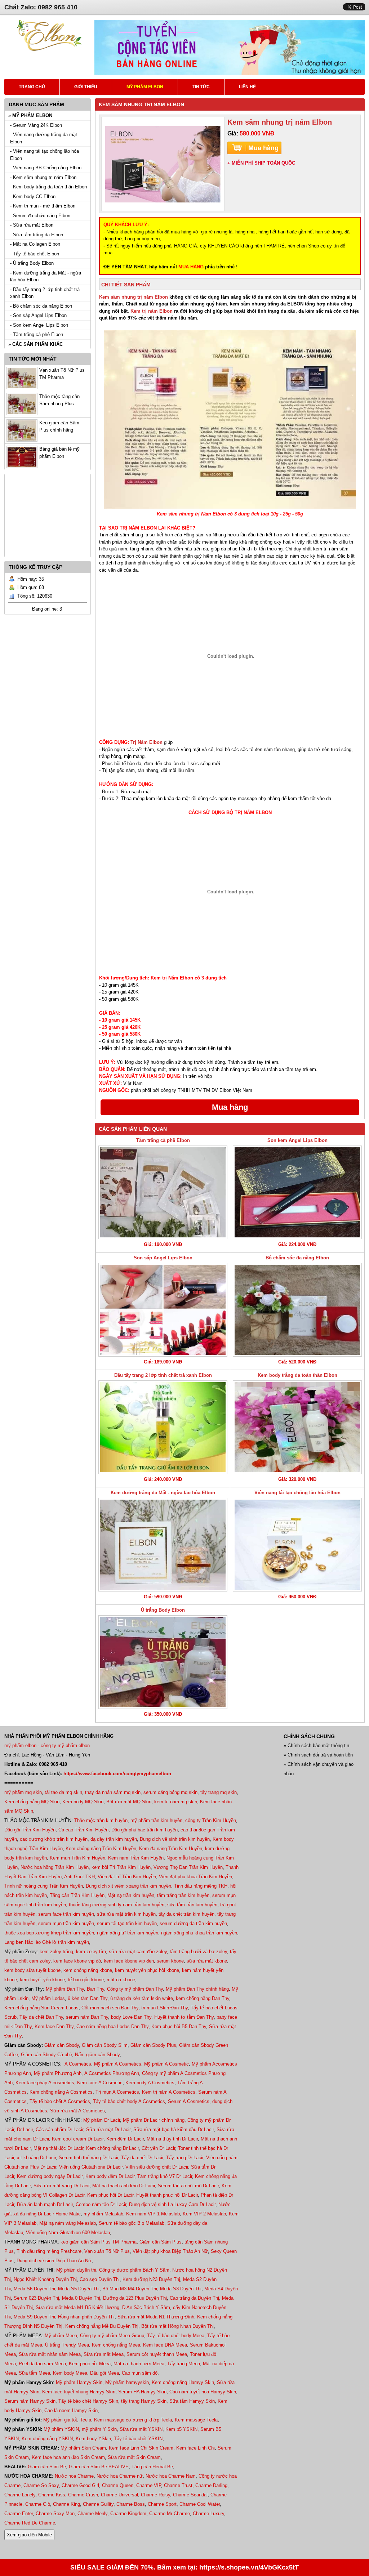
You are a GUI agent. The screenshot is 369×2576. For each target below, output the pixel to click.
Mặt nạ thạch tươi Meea (139, 2364)
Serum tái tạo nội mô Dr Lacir (188, 2186)
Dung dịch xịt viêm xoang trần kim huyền (128, 1886)
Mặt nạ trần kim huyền (131, 1895)
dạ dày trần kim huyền (114, 1839)
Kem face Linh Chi (195, 2448)
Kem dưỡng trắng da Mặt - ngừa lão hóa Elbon (163, 1493)
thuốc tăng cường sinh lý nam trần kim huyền (117, 1905)
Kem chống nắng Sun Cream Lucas (41, 2008)
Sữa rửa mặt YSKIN (141, 2429)
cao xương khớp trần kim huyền (54, 1839)
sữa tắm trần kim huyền (192, 1905)
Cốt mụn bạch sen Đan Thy (110, 2008)
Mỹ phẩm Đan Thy (65, 1989)
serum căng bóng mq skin (170, 1792)
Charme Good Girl (80, 2485)
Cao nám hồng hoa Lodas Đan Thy (112, 2026)
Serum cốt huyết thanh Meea (157, 2354)
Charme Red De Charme (30, 2523)
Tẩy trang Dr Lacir (185, 2158)
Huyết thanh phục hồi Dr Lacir (167, 2195)
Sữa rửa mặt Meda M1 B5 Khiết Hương (77, 2307)
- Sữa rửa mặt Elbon (32, 225)
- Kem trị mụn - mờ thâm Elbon (43, 206)
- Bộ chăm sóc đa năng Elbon (41, 306)
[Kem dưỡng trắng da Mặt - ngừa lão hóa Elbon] (163, 1545)
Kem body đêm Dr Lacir (110, 2176)
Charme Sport (162, 2504)
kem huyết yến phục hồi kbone (147, 1970)
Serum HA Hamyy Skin (142, 2392)
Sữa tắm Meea (34, 2373)
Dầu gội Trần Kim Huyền (30, 1830)
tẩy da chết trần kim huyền (186, 1914)
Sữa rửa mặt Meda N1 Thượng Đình (156, 2317)
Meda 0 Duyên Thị (81, 2298)
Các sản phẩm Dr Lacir (59, 2129)
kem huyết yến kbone (42, 1980)
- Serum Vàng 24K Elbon (36, 125)
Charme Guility (98, 2504)
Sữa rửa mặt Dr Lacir (108, 2129)
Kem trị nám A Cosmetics (169, 2092)
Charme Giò (38, 2504)
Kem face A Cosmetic (100, 2083)
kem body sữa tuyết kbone (32, 1970)
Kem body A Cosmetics (150, 2083)
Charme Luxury (208, 2514)
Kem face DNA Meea (165, 2345)
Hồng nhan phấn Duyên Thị (86, 2317)
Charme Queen (118, 2485)
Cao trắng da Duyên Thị (194, 2298)
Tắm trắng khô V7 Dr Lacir (165, 2176)
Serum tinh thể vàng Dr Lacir (88, 2158)
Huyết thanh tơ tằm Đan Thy (184, 2017)
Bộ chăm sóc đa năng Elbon (297, 1258)
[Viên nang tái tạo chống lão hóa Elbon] (297, 1545)
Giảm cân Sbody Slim (105, 2045)
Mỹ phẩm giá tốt (60, 2420)
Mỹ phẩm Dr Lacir (102, 2120)
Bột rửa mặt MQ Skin (129, 1802)
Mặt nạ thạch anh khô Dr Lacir (124, 2186)
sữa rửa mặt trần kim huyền (126, 1914)
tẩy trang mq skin (219, 1792)
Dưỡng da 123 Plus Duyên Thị (135, 2298)
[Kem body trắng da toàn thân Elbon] (297, 1427)
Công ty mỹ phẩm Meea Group (112, 2336)
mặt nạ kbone (121, 1980)
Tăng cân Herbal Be (152, 2467)
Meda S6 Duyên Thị (34, 2289)
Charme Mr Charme (170, 2514)
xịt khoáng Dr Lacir (36, 2158)
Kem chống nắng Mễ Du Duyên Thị (102, 2326)
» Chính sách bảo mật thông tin (316, 1745)
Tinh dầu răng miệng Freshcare (49, 2251)
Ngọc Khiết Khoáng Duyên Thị (45, 2279)
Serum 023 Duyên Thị (36, 2298)
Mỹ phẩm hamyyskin (127, 2382)
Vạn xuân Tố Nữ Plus (107, 2251)
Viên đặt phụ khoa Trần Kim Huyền (195, 1877)
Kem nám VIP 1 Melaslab (153, 2214)
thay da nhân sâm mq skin (113, 1792)
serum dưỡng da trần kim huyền (193, 1923)
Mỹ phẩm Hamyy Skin (79, 2382)
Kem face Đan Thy (54, 2026)
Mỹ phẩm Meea (61, 2336)
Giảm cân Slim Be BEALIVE (99, 2467)
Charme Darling (211, 2485)
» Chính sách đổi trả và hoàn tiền (318, 1755)
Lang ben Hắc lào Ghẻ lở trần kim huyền (47, 1942)
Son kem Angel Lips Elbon (297, 1140)
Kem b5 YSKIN (181, 2429)
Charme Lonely (20, 2495)
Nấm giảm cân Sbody (97, 2055)
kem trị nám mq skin (176, 1802)
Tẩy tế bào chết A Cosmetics (60, 2101)
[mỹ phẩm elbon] (49, 49)
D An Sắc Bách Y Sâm (146, 2307)
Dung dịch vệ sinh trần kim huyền (175, 1839)
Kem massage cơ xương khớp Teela (133, 2420)
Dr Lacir (25, 2129)
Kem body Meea (70, 2373)
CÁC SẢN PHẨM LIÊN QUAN (133, 1129)
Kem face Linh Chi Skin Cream (141, 2448)
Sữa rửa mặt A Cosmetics (77, 2111)
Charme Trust (178, 2485)
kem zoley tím (91, 1952)
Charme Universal (119, 2495)
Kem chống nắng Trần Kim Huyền (101, 1849)
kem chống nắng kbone (88, 1970)
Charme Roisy (155, 2495)
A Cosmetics (78, 2064)
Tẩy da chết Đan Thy (41, 2017)
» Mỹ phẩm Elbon (30, 115)
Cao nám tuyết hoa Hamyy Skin (203, 2392)
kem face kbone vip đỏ (77, 1961)
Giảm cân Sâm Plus (161, 2242)
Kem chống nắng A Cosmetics (61, 2092)
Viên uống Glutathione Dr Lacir (91, 2167)
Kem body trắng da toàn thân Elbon (297, 1375)
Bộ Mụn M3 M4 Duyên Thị (130, 2289)
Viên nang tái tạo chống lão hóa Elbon (297, 1493)
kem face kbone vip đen (129, 1961)
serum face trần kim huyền (66, 1914)
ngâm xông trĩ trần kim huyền (128, 1933)
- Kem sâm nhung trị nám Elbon (43, 177)
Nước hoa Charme (74, 2476)
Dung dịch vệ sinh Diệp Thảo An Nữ (54, 2261)
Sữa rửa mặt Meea (104, 2354)
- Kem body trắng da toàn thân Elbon (48, 187)
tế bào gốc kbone (86, 1980)
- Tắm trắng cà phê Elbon (37, 334)
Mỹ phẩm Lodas (48, 1998)
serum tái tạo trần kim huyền (127, 1923)
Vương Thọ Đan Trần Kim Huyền (188, 1867)
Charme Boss (131, 2504)
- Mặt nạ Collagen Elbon (35, 244)
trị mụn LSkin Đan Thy (165, 2008)
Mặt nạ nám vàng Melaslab (68, 2223)
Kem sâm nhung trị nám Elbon (134, 297)
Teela (86, 2420)
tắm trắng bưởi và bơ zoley (198, 1952)
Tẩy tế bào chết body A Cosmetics (129, 2101)
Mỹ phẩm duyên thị (76, 2270)
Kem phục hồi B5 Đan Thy (179, 2026)
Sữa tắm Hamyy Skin (192, 2401)
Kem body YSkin (93, 2439)
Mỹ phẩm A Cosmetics (118, 2064)
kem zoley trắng (56, 1952)
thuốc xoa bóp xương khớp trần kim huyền (49, 1933)
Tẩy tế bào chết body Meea (176, 2336)
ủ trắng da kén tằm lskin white (142, 1998)
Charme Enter (19, 2514)
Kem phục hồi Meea (90, 2364)
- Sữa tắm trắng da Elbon (37, 235)
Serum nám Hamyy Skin (30, 2401)
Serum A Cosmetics (189, 2101)
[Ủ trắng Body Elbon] (163, 1662)
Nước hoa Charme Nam (171, 2476)
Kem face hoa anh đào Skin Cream (68, 2457)
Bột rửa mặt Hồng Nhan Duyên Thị (177, 2326)
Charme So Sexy (41, 2485)
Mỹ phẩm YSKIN (61, 2429)
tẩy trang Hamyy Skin (144, 2401)
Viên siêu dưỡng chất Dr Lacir (157, 2167)
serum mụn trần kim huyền (66, 1923)
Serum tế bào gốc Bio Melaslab (132, 2223)
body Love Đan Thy (131, 2017)
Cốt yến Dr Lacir (158, 2148)
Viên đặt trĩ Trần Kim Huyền (127, 1877)
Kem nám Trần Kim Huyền (136, 1858)
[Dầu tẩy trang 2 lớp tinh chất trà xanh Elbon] (163, 1427)
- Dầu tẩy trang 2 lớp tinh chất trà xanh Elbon (45, 293)
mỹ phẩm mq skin (23, 1792)
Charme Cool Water (200, 2504)
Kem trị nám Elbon (152, 311)
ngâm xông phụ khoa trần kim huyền (199, 1933)
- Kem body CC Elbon (33, 197)
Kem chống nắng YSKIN (47, 2439)
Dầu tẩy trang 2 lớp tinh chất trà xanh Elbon (163, 1375)
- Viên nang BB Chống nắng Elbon (46, 168)
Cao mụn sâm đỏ (140, 2373)
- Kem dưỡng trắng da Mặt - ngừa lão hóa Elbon (46, 276)
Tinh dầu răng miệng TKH (201, 1886)
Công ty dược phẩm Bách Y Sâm (134, 2270)
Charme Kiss (52, 2495)
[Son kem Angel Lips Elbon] (297, 1192)
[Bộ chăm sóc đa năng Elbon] (297, 1310)
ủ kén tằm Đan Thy (88, 1998)
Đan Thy (95, 1989)
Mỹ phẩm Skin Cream (83, 2448)
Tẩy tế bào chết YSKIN (138, 2439)
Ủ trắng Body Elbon (163, 1610)
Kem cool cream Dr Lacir (78, 2139)
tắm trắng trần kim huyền (183, 1895)
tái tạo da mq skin (63, 1792)
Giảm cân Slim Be (47, 2467)
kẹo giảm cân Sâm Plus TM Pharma (99, 2242)
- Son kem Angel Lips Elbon (39, 325)
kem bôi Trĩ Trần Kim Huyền (121, 1867)
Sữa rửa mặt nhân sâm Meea (50, 2354)
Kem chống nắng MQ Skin (32, 1802)
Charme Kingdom (128, 2514)
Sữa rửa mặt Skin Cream (134, 2457)
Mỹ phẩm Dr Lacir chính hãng (154, 2120)
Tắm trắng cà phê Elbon (163, 1140)
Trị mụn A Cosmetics (117, 2092)
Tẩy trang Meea (184, 2364)
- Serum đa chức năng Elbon (40, 216)
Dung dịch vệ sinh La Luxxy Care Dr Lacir (172, 2204)
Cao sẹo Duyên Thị (100, 2279)
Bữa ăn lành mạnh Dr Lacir (45, 2204)
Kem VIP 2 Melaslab (204, 2214)
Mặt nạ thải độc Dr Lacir (58, 2148)
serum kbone (170, 1961)
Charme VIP (149, 2485)
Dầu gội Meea (105, 2373)
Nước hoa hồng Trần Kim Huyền (55, 1867)
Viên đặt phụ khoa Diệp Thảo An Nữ (170, 2251)
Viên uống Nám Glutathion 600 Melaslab (68, 2233)
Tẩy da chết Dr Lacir (142, 2158)
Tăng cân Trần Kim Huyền (77, 1895)
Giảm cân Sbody (62, 2045)
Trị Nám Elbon (146, 742)
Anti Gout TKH (79, 1877)
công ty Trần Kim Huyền (211, 1820)
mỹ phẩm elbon (20, 1745)
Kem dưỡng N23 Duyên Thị (151, 2279)
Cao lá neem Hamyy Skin (71, 2410)
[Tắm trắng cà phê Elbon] (163, 1192)
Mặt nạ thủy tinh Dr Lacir (172, 2139)
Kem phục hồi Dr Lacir (110, 2195)
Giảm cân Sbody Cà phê (46, 2055)
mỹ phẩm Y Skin (99, 2429)
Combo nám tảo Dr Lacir (101, 2204)
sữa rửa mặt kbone (207, 1961)
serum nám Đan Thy (87, 2017)
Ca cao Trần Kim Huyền (83, 1830)
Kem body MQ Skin (83, 1802)
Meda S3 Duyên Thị (181, 2289)
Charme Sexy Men (55, 2514)
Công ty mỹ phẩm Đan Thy (135, 1989)
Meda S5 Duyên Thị (79, 2289)
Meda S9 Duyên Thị (34, 2317)
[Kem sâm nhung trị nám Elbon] (163, 164)
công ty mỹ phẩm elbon (65, 1745)
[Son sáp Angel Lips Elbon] (163, 1310)
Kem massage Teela (196, 2420)
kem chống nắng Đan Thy (203, 1998)
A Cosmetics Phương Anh (112, 2073)
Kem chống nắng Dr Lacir (112, 2148)
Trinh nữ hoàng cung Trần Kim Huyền (44, 1886)
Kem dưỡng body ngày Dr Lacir (50, 2176)
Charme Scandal (190, 2495)
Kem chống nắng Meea (116, 2345)
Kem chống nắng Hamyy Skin (183, 2382)
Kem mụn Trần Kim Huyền (77, 1858)
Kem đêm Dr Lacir (125, 2139)
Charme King (66, 2504)
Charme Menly (92, 2514)
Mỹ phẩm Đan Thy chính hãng (197, 1989)
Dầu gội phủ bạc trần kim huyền (145, 1830)
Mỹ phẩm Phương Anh (58, 2073)
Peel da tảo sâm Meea (42, 2364)
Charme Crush (83, 2495)
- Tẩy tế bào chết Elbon (35, 254)
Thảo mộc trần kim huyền (101, 1820)
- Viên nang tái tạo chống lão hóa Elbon (45, 155)
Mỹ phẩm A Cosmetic (166, 2064)
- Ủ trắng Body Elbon (32, 263)
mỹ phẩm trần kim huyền (156, 1820)
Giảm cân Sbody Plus (153, 2045)
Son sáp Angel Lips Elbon (163, 1258)
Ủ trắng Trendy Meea (67, 2345)
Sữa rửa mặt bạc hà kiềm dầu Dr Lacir (174, 2129)
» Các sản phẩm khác (35, 344)
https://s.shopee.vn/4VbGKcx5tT (249, 2567)
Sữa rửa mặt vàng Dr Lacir (61, 2186)
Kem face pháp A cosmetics (45, 2083)
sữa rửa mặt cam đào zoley (138, 1952)
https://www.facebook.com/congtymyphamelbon (117, 1774)
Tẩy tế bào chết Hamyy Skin (88, 2401)
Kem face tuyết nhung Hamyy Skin (79, 2392)
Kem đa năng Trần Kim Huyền (171, 1849)
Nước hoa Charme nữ (120, 2476)
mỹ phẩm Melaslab (103, 2214)
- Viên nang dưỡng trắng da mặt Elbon (44, 138)
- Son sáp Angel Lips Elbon (38, 315)
